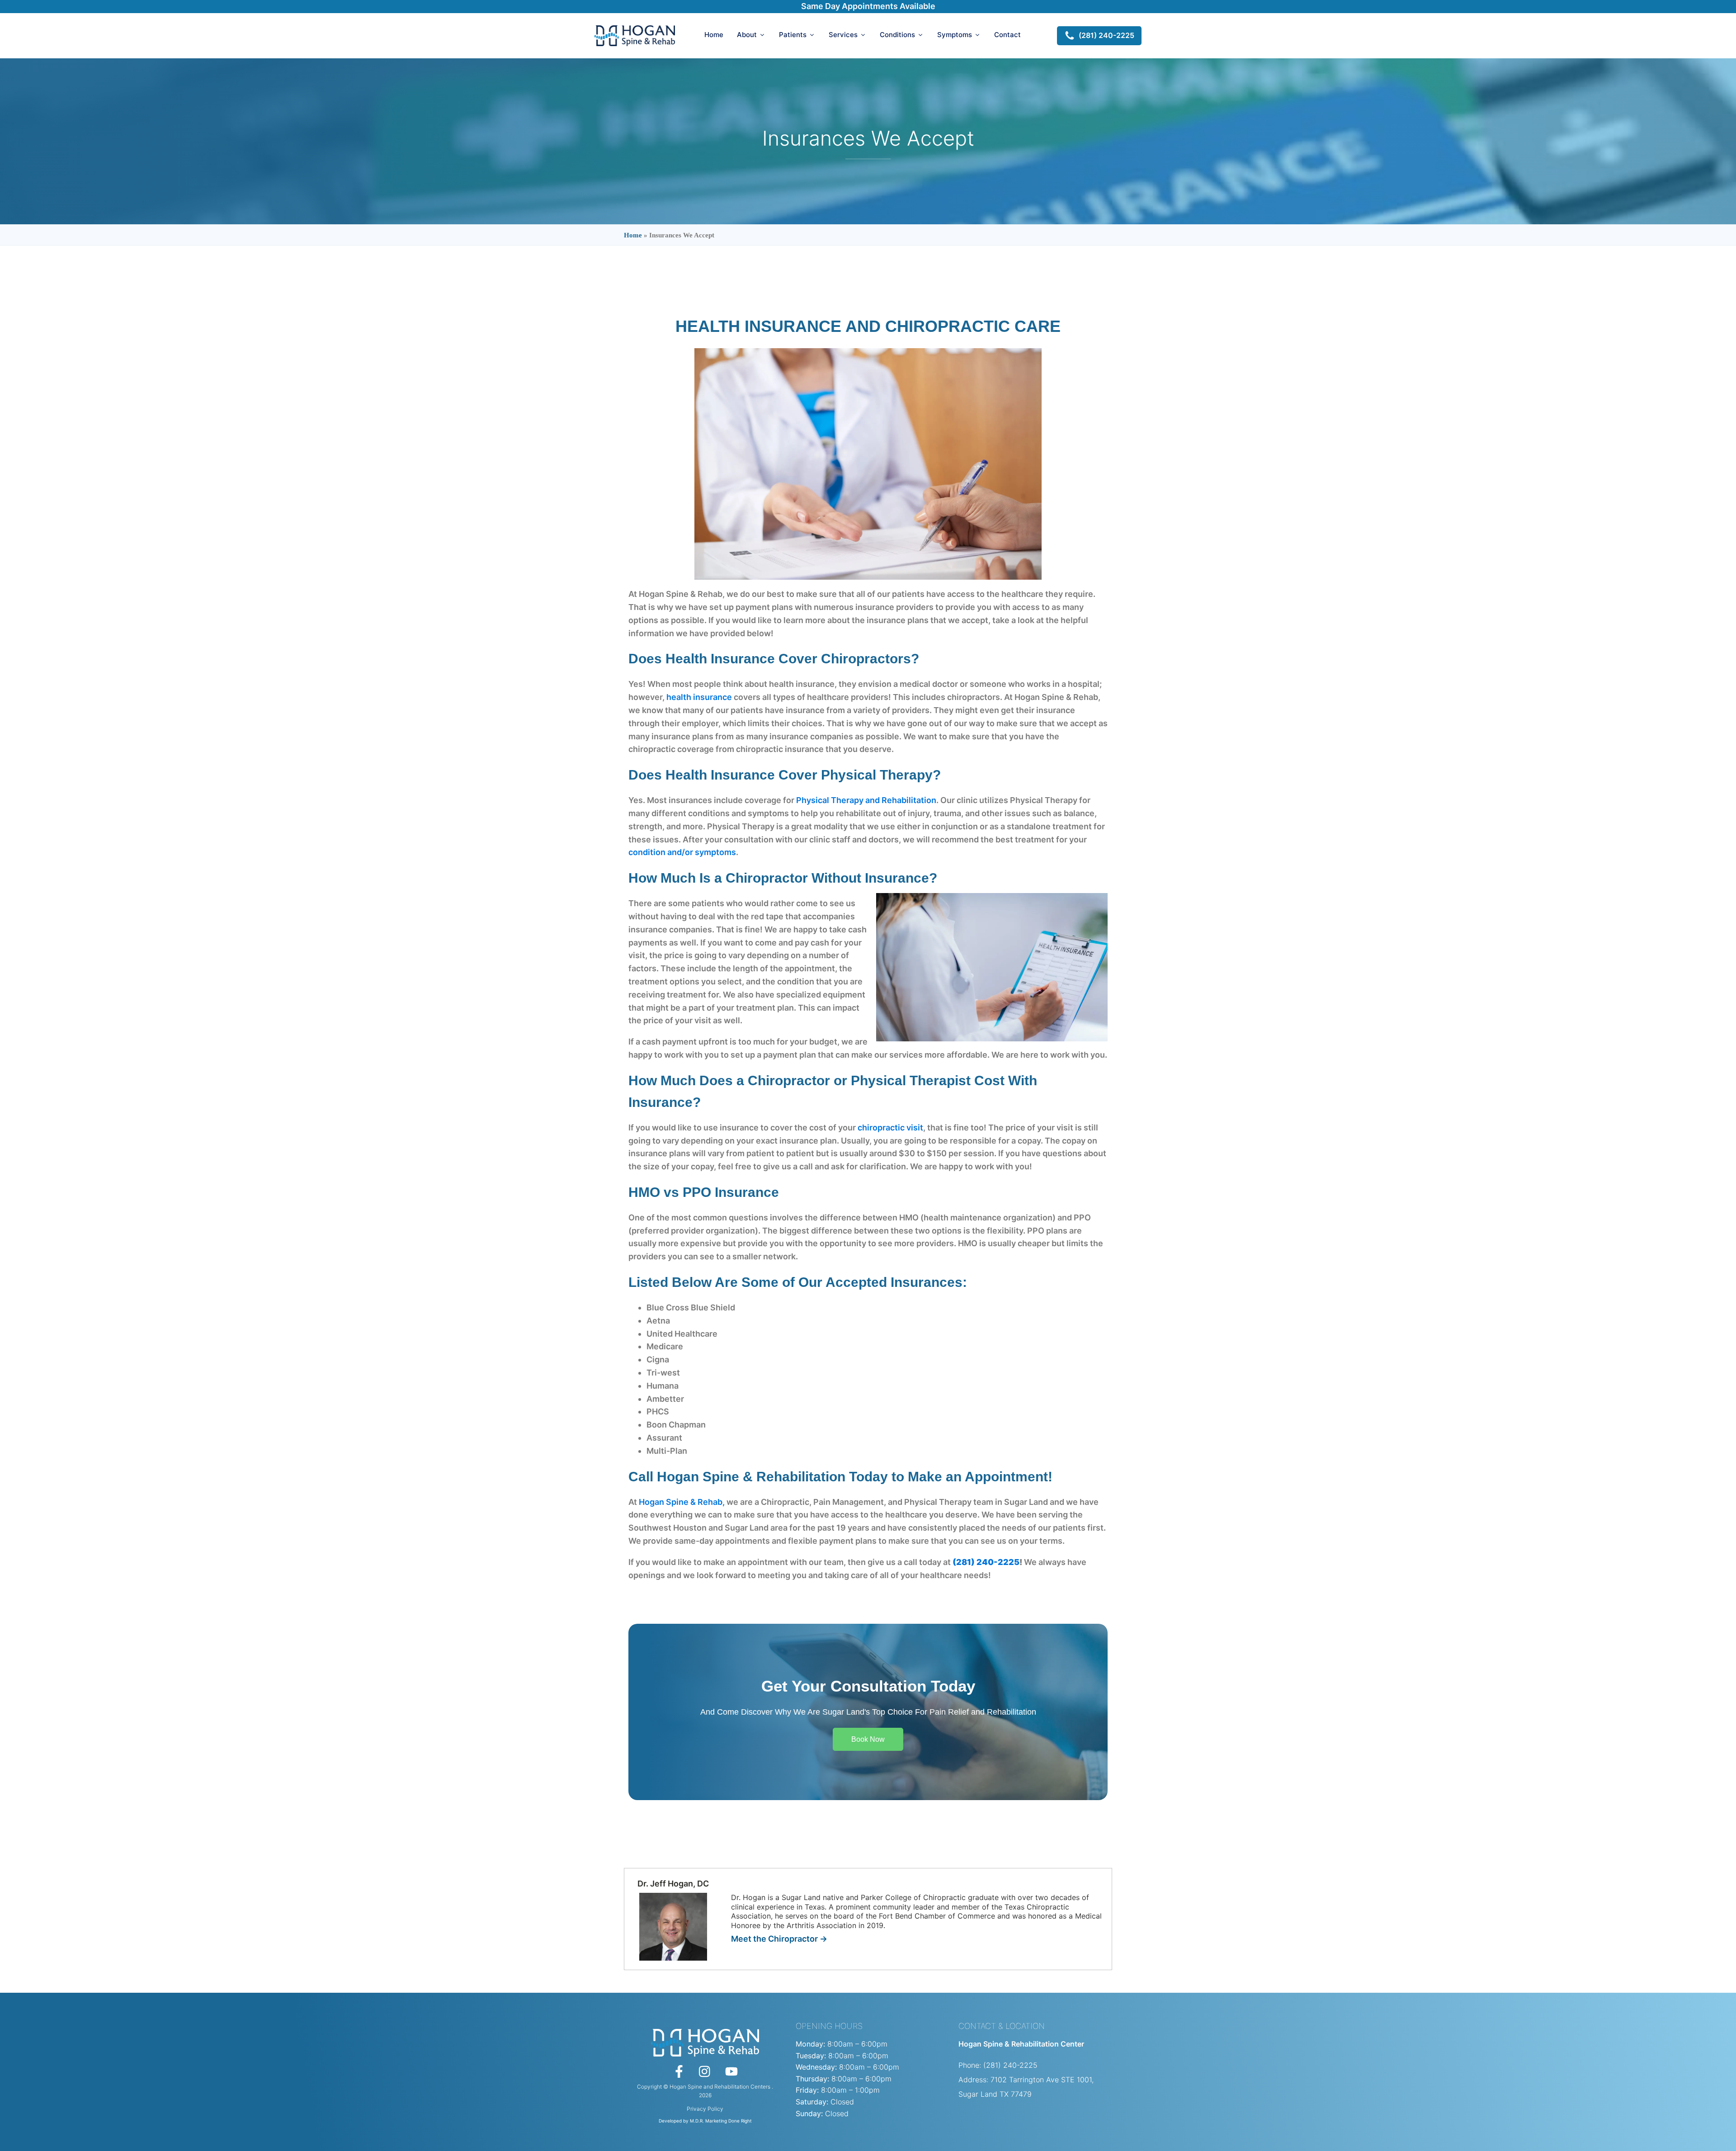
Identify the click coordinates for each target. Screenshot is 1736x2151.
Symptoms (955, 35)
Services (843, 35)
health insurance (699, 697)
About (747, 35)
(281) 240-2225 (986, 1562)
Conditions (897, 35)
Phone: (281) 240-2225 (998, 2065)
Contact (1007, 35)
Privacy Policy (705, 2109)
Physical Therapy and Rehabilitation (866, 800)
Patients (793, 35)
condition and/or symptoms (682, 852)
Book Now (868, 1739)
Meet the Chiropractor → (779, 1939)
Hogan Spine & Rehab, (682, 1502)
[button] (1099, 36)
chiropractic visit (890, 1128)
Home (714, 35)
